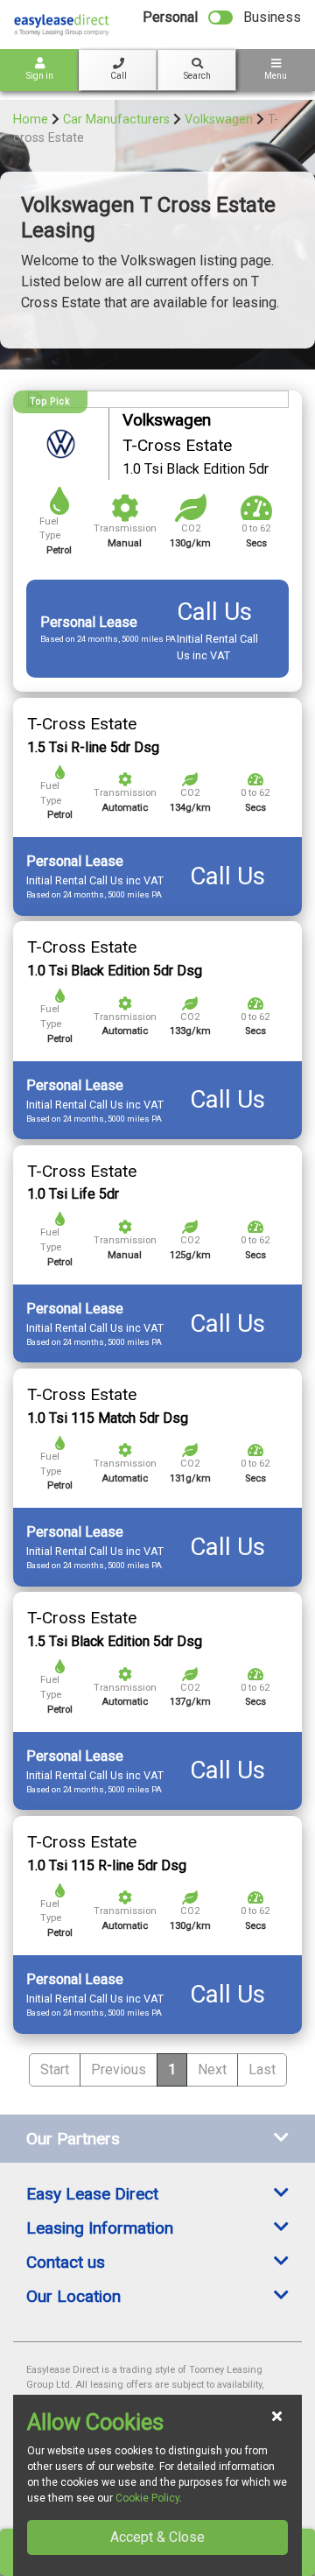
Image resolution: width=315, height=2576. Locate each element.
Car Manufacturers (116, 120)
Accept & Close (157, 2537)
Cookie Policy (147, 2498)
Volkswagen (219, 120)
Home (31, 120)
